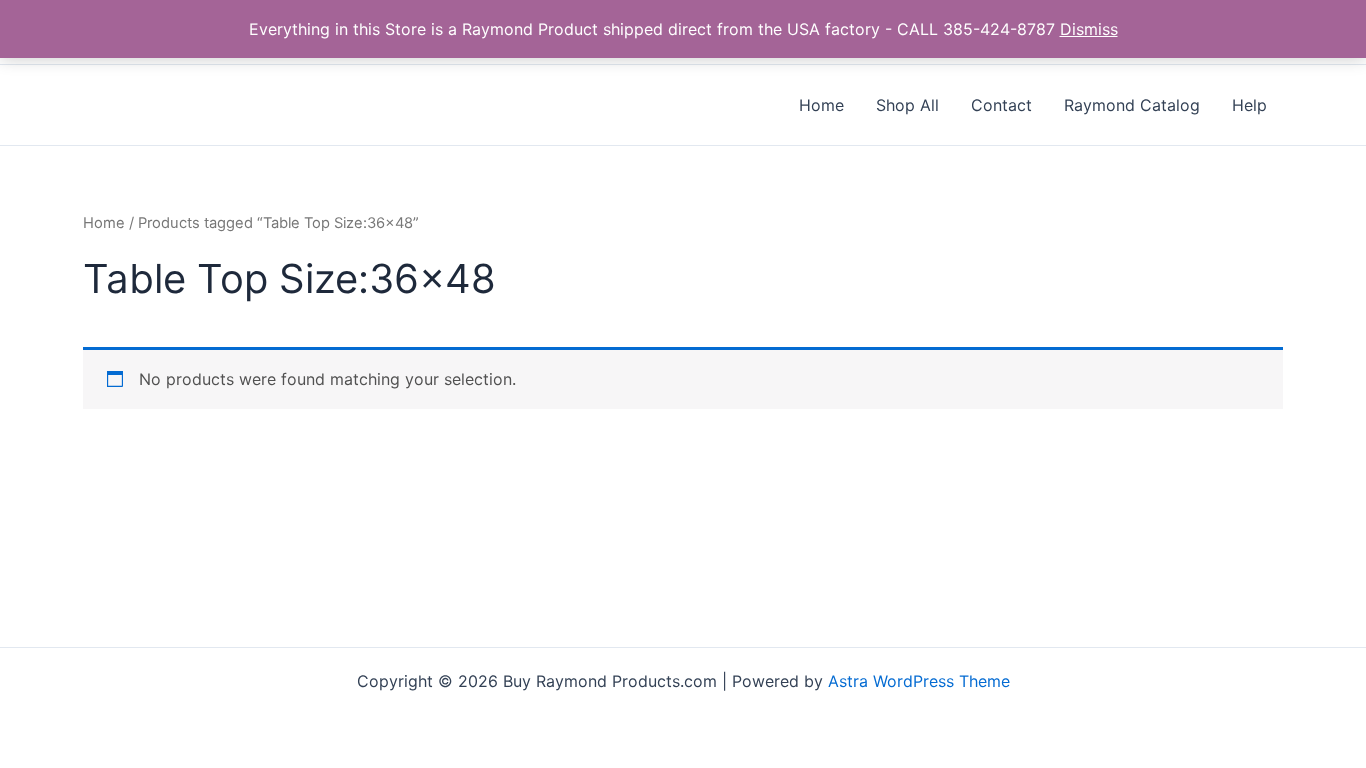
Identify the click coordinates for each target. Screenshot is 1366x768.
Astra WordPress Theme (919, 681)
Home (104, 223)
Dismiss (1089, 29)
